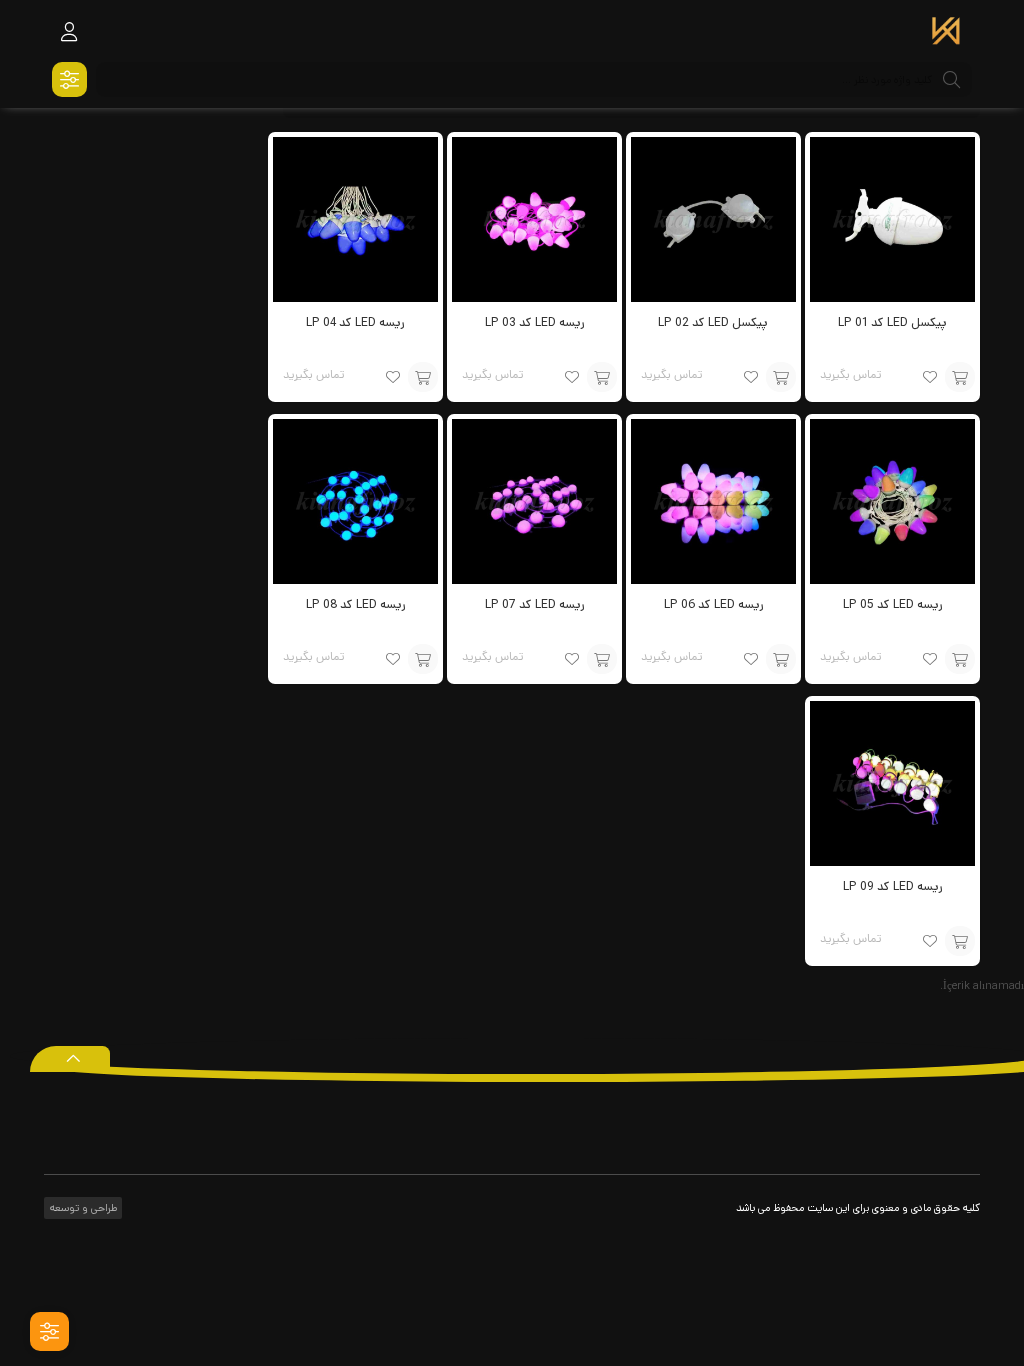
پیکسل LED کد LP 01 (892, 322)
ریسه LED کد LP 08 (355, 604)
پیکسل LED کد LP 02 (713, 322)
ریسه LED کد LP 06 (713, 604)
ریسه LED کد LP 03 (534, 322)
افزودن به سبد (960, 377)
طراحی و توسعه (82, 1208)
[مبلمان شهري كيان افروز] (946, 33)
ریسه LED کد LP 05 (892, 604)
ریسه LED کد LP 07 (534, 604)
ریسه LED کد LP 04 (355, 322)
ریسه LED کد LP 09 (892, 886)
